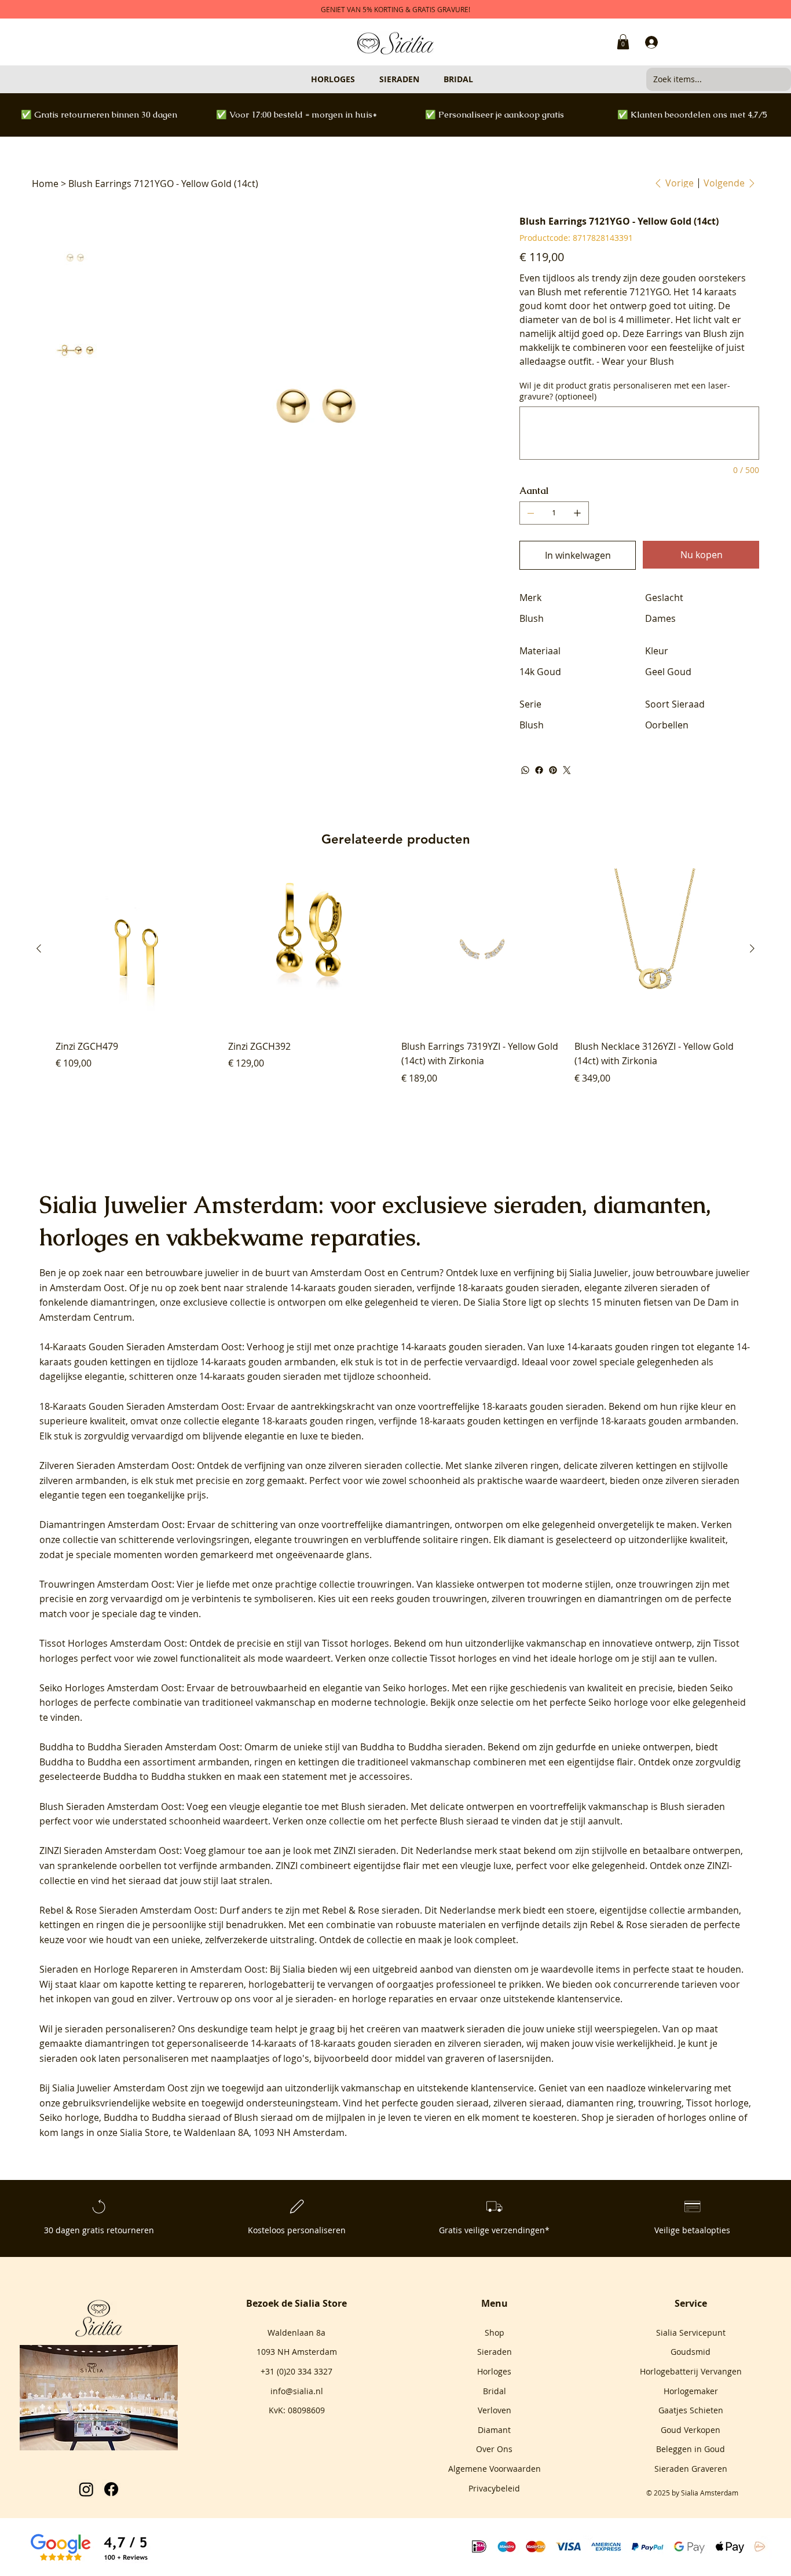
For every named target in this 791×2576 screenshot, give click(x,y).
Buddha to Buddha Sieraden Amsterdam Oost (140, 1747)
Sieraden (495, 2352)
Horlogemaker (691, 2391)
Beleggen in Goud (691, 2449)
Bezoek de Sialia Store (296, 2303)
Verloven (495, 2410)
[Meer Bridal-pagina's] (478, 79)
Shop (495, 2333)
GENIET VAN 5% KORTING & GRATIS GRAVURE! (395, 9)
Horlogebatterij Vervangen (691, 2371)
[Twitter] (567, 770)
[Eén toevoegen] (577, 513)
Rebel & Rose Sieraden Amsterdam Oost (127, 1910)
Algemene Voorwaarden (495, 2469)
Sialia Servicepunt (691, 2333)
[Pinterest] (553, 770)
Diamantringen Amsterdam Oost (111, 1525)
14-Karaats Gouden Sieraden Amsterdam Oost (141, 1347)
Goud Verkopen (691, 2430)
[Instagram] (86, 2489)
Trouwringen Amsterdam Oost (106, 1584)
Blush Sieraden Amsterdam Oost (111, 1807)
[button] (623, 42)
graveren (465, 2058)
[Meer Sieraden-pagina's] (424, 79)
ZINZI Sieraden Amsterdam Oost (109, 1851)
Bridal (495, 2391)
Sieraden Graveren (691, 2469)
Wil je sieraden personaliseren (105, 2029)
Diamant (494, 2430)
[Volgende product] (752, 948)
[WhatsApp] (525, 770)
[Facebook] (539, 770)
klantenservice (502, 2088)
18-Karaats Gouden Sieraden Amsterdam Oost (141, 1406)
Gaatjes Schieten (691, 2410)
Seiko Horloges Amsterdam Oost (111, 1688)
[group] (396, 984)
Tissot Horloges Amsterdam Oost (112, 1643)
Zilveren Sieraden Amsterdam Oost (116, 1465)
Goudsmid (691, 2352)
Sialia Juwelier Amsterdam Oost (120, 2088)
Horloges (494, 2371)
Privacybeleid (494, 2488)
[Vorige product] (39, 948)
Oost (375, 1273)
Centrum (420, 1273)
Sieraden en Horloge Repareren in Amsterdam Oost (152, 1969)
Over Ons (494, 2449)
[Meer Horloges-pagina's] (360, 79)
